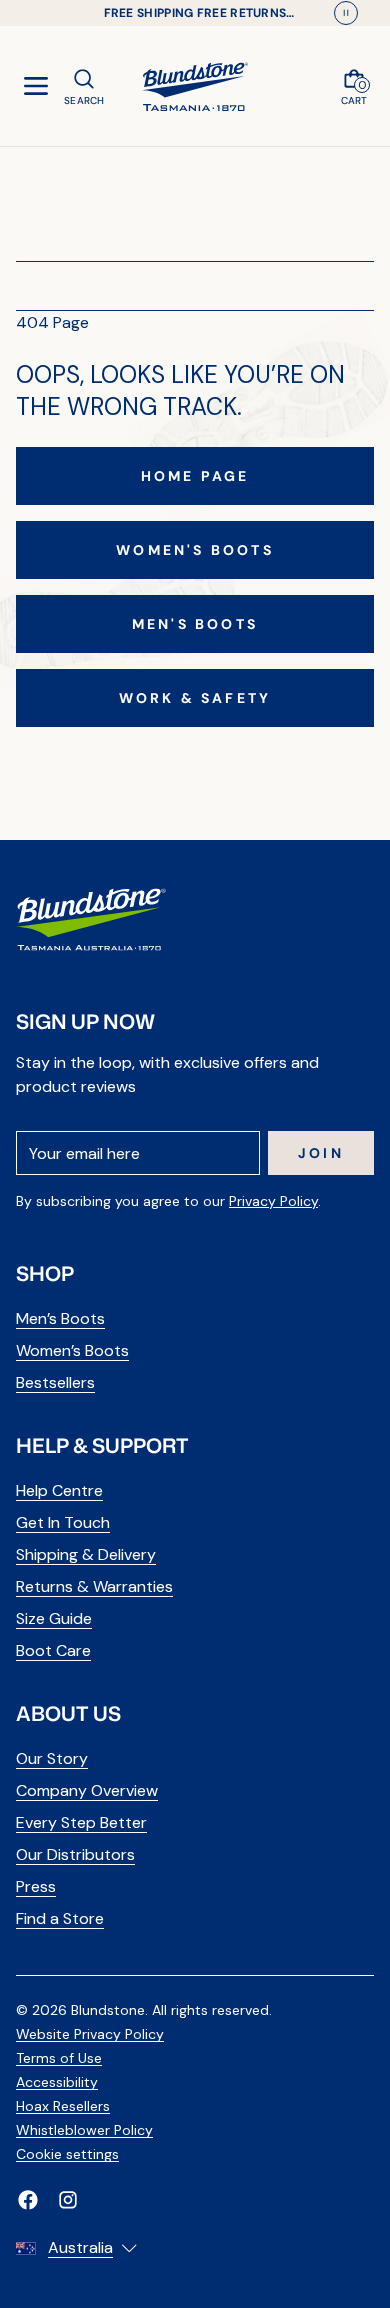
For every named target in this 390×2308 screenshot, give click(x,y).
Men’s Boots (60, 1318)
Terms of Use (59, 2058)
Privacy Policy (273, 1201)
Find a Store (60, 1918)
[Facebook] (28, 2200)
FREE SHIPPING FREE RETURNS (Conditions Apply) (195, 13)
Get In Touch (63, 1522)
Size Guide (54, 1618)
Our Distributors (75, 1854)
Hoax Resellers (63, 2106)
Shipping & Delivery (86, 1554)
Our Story (52, 1758)
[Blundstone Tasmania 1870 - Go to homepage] (195, 86)
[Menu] (36, 86)
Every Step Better (81, 1822)
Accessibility (57, 2082)
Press (36, 1886)
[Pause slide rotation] (346, 13)
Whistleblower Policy (84, 2130)
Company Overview (87, 1790)
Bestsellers (55, 1382)
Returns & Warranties (94, 1586)
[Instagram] (68, 2200)
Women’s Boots (72, 1350)
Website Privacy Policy (90, 2034)
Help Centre (59, 1490)
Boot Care (53, 1650)
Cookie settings (67, 2154)
